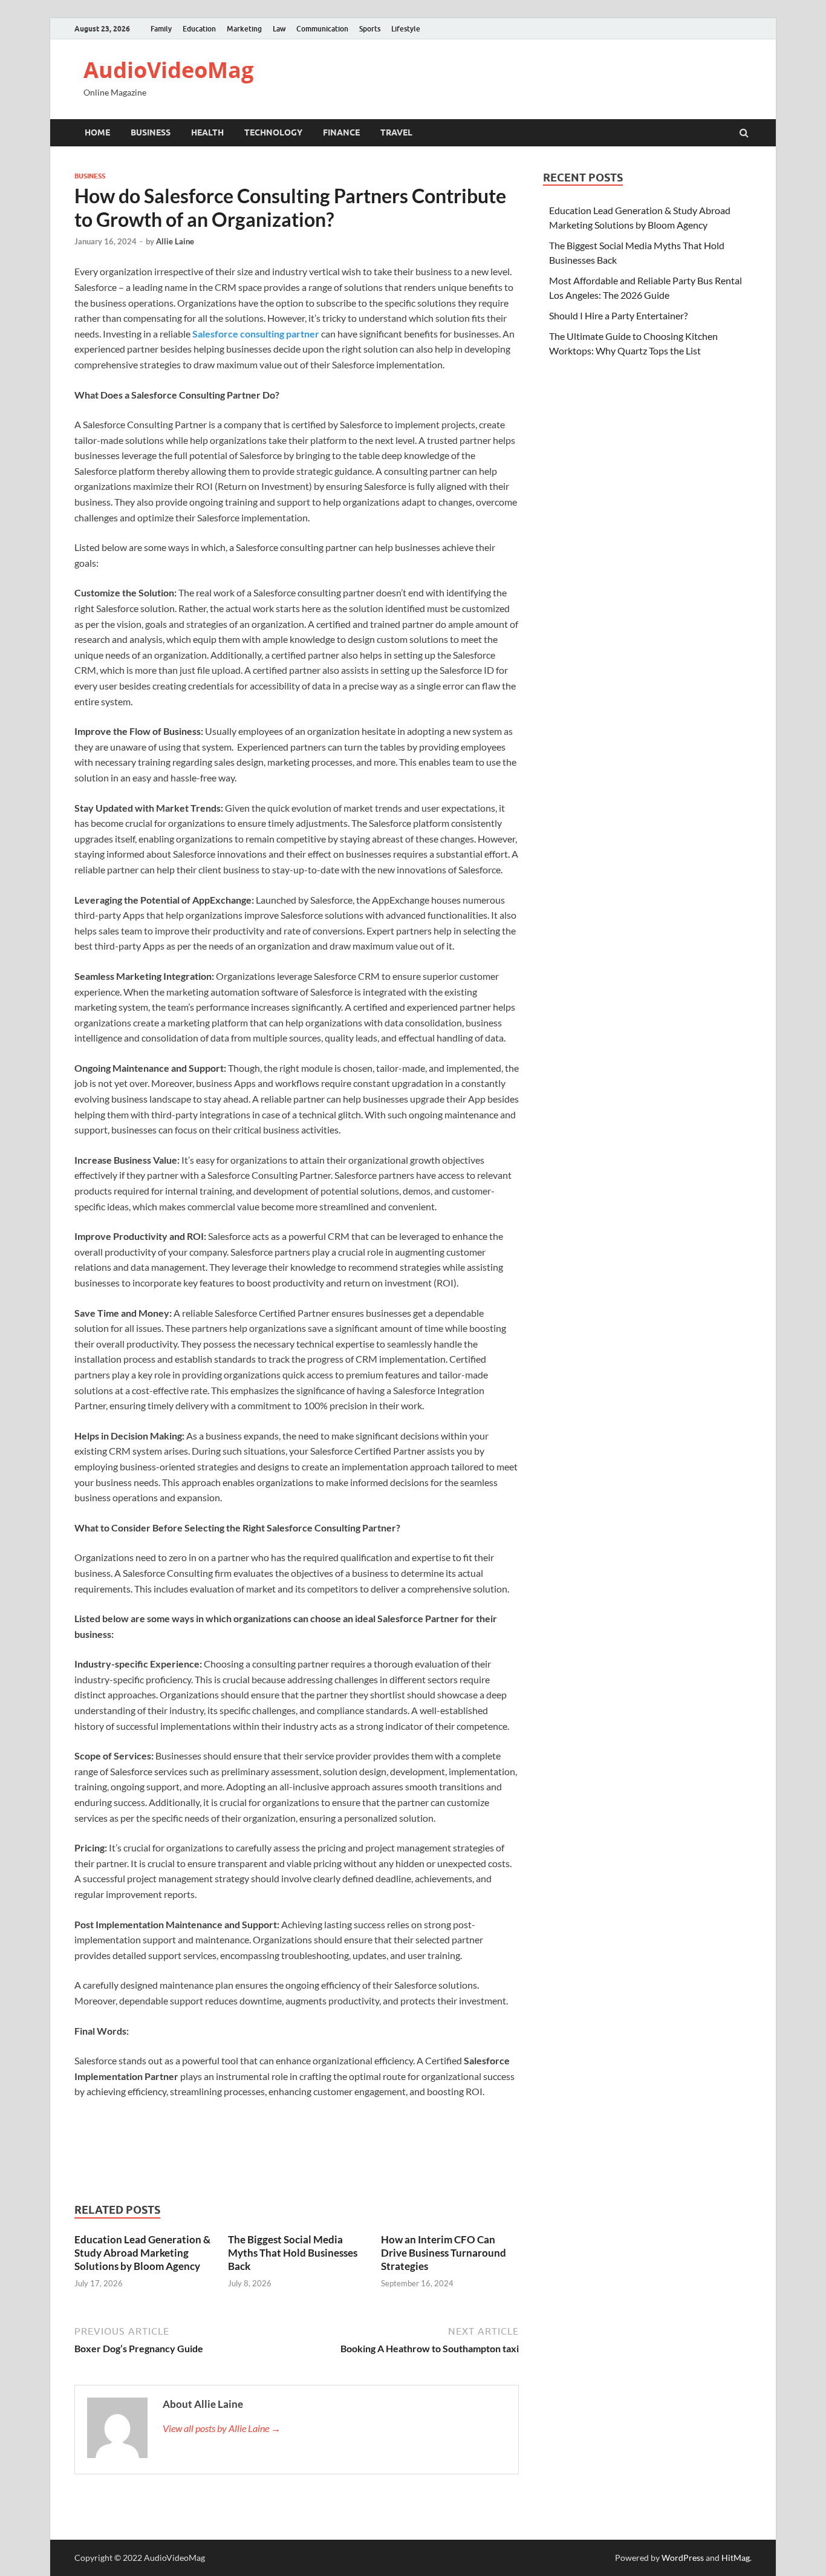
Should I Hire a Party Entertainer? (618, 315)
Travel (396, 132)
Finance (341, 132)
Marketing (244, 29)
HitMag (736, 2558)
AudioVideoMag (168, 70)
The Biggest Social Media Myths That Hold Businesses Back (293, 2253)
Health (207, 132)
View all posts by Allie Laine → (222, 2428)
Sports (370, 29)
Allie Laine (175, 241)
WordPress (683, 2558)
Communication (322, 29)
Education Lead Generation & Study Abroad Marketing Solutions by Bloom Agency (142, 2253)
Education (199, 29)
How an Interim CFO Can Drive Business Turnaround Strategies (444, 2253)
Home (97, 132)
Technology (273, 132)
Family (161, 29)
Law (279, 29)
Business (151, 132)
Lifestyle (406, 29)
